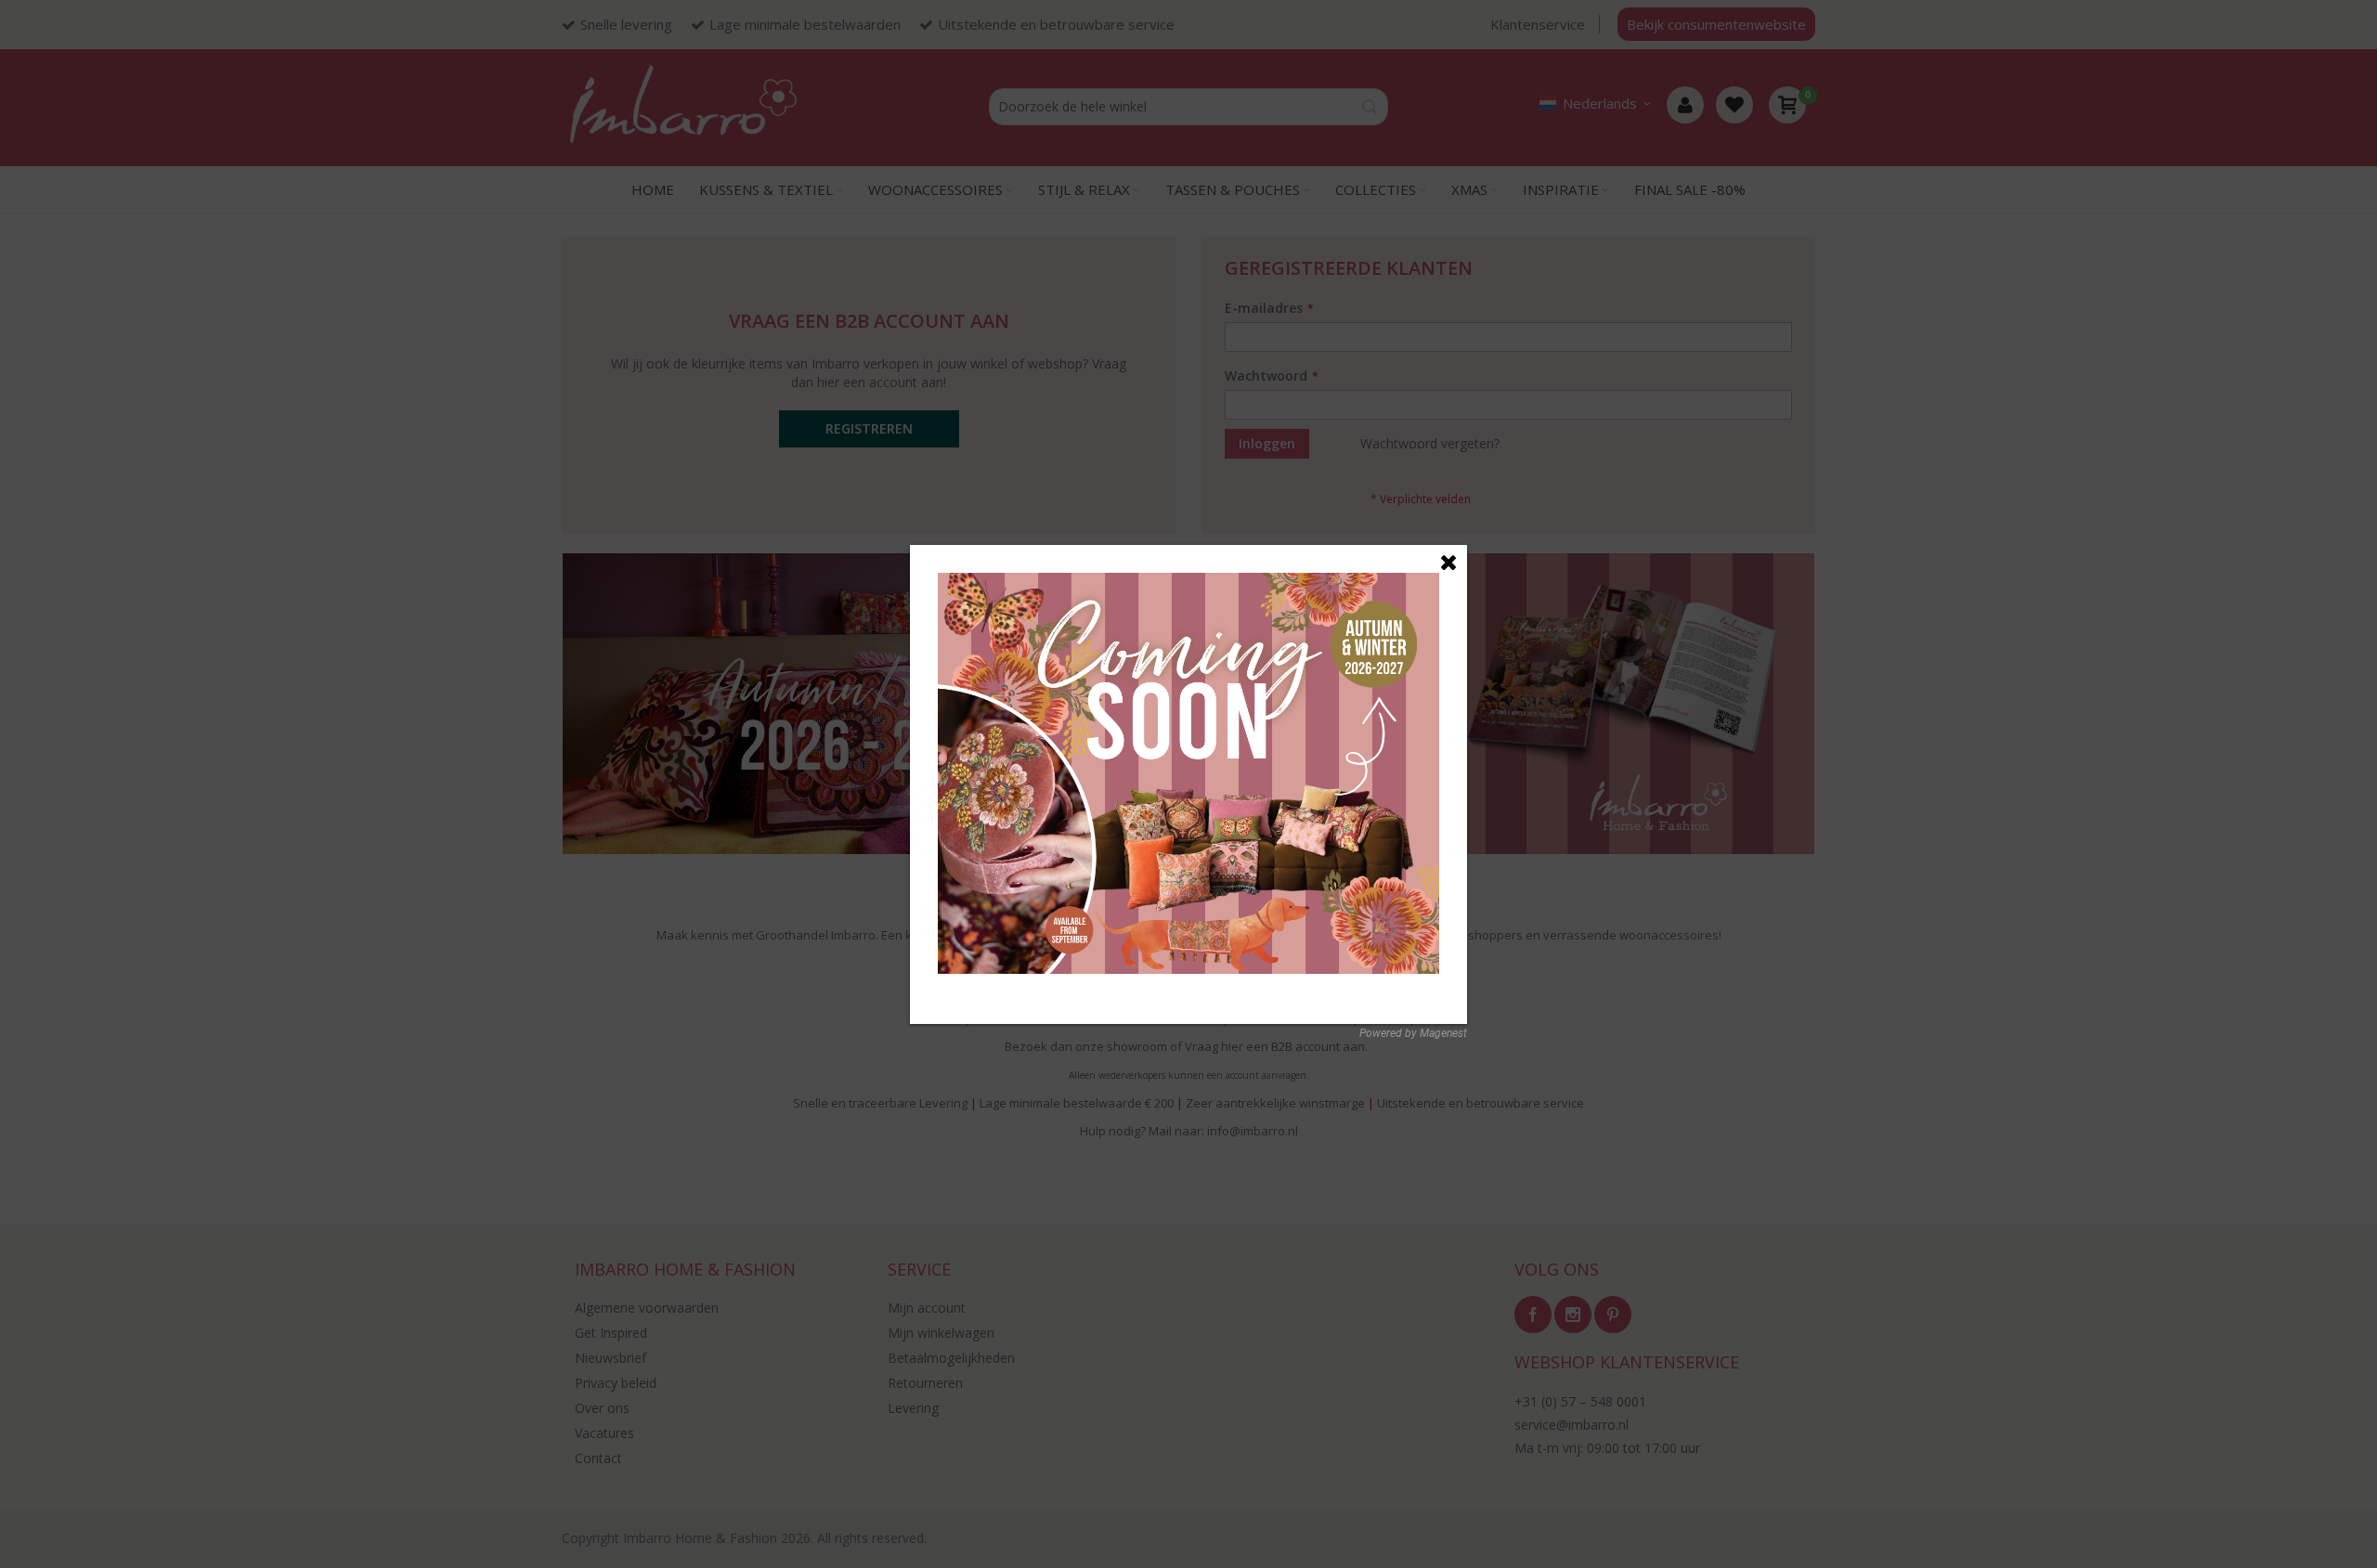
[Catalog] (1188, 583)
